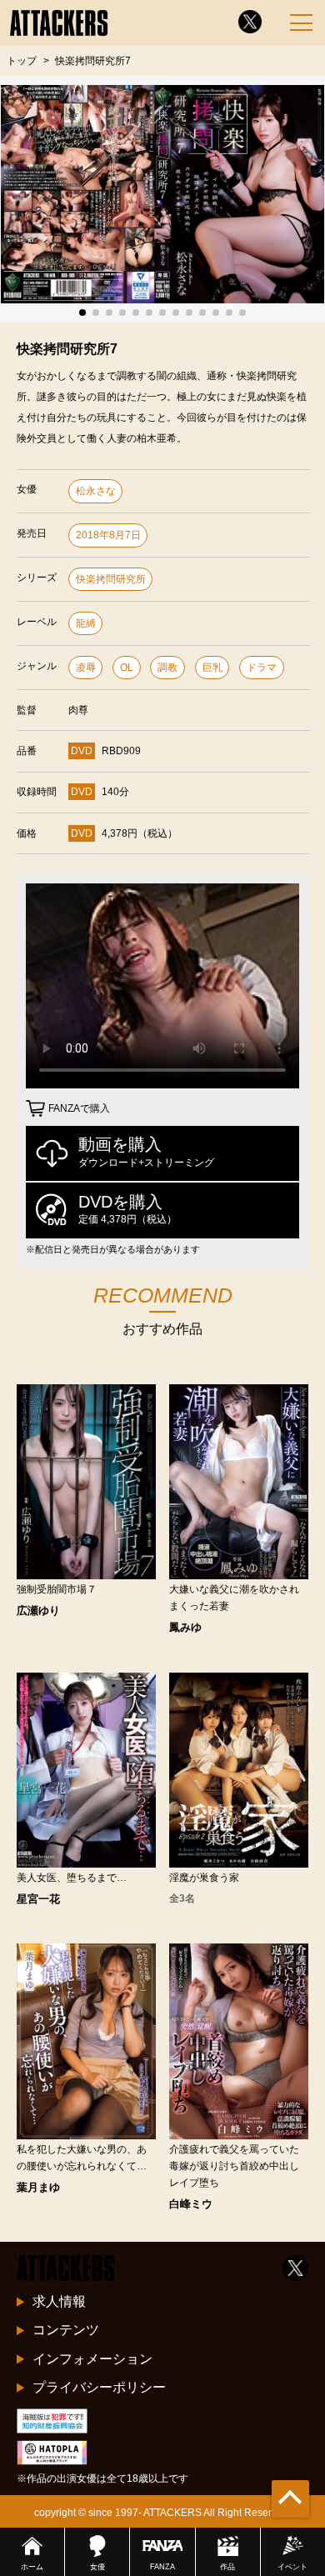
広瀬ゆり (38, 1611)
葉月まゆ (38, 2187)
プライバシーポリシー (99, 2387)
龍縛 (86, 623)
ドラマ (262, 668)
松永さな (96, 491)
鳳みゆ (185, 1627)
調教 (167, 668)
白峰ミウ (191, 2204)
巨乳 (212, 668)
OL (127, 668)
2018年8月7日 (108, 535)
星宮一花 (38, 1899)
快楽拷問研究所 (111, 579)
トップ (22, 60)
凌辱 (86, 668)
